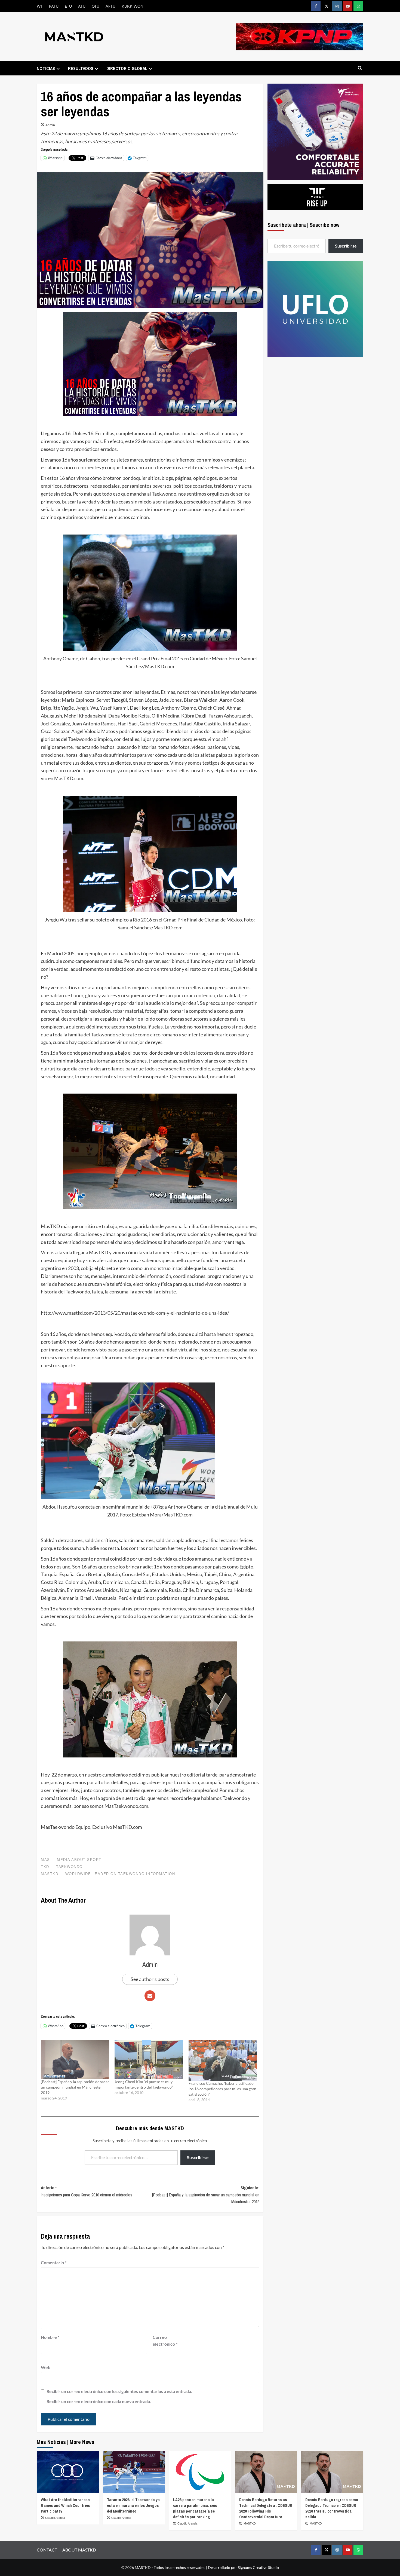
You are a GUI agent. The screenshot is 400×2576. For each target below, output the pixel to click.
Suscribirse (198, 2157)
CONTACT (47, 2550)
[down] (58, 69)
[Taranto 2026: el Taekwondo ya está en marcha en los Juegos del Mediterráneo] (134, 2472)
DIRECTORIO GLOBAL (127, 68)
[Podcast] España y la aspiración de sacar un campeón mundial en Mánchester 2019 (75, 2087)
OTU (96, 6)
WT (40, 6)
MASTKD (250, 2523)
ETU (68, 6)
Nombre (50, 2337)
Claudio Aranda (55, 2518)
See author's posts (150, 1979)
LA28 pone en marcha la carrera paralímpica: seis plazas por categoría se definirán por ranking (195, 2508)
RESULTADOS (81, 68)
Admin (50, 125)
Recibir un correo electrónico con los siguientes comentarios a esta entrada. (119, 2391)
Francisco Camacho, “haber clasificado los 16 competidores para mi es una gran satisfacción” (222, 2089)
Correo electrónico (165, 2341)
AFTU (110, 6)
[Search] (360, 68)
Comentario (54, 2262)
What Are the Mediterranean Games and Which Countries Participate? (65, 2505)
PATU (54, 6)
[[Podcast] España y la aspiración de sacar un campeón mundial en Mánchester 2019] (75, 2059)
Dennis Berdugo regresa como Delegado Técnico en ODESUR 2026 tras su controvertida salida (332, 2508)
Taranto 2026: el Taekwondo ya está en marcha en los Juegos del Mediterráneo (133, 2505)
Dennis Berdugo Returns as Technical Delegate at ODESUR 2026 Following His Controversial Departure (266, 2508)
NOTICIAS (46, 68)
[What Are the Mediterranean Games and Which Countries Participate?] (68, 2472)
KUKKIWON (133, 6)
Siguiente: (206, 2195)
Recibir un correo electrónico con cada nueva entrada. (99, 2401)
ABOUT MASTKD (79, 2550)
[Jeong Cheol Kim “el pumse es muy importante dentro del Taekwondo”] (149, 2059)
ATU (82, 6)
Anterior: (87, 2191)
